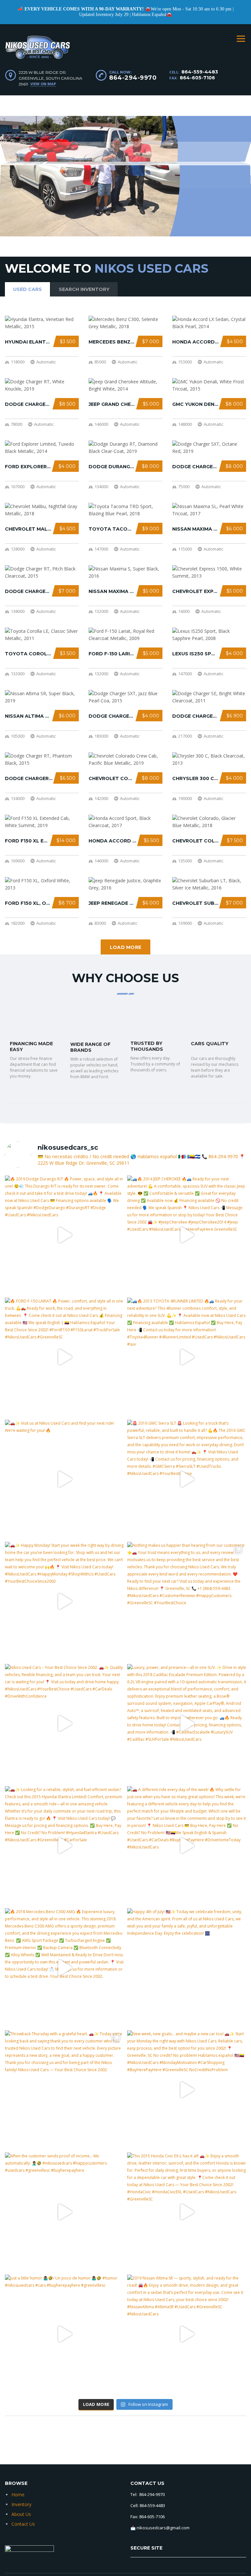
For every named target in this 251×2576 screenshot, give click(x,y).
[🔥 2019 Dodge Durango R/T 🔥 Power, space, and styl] (64, 1235)
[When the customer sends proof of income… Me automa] (64, 2212)
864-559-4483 (200, 72)
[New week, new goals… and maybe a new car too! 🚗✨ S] (187, 2090)
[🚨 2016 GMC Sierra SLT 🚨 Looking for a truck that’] (187, 1479)
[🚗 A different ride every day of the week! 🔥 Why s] (187, 1846)
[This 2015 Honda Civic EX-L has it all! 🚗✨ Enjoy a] (187, 2212)
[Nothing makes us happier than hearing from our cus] (187, 1601)
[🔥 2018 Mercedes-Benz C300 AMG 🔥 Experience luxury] (64, 1968)
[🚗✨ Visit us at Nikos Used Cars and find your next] (64, 1479)
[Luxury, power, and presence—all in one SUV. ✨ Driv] (187, 1723)
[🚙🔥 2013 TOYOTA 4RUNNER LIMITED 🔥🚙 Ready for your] (187, 1357)
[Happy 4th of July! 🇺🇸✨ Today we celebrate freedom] (187, 1968)
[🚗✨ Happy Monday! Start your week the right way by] (64, 1601)
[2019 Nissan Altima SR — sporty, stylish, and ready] (187, 2334)
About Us (21, 2514)
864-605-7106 (197, 78)
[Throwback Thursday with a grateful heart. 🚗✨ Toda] (64, 2090)
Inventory (21, 2504)
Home (18, 2495)
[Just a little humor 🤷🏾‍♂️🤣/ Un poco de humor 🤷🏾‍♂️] (64, 2334)
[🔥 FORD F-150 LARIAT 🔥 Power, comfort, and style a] (64, 1357)
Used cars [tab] (27, 289)
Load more (126, 947)
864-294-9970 (133, 78)
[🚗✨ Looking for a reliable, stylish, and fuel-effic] (64, 1846)
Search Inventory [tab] (84, 289)
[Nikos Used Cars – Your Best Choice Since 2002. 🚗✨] (64, 1723)
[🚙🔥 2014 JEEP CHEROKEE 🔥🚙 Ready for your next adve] (187, 1235)
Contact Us (23, 2524)
